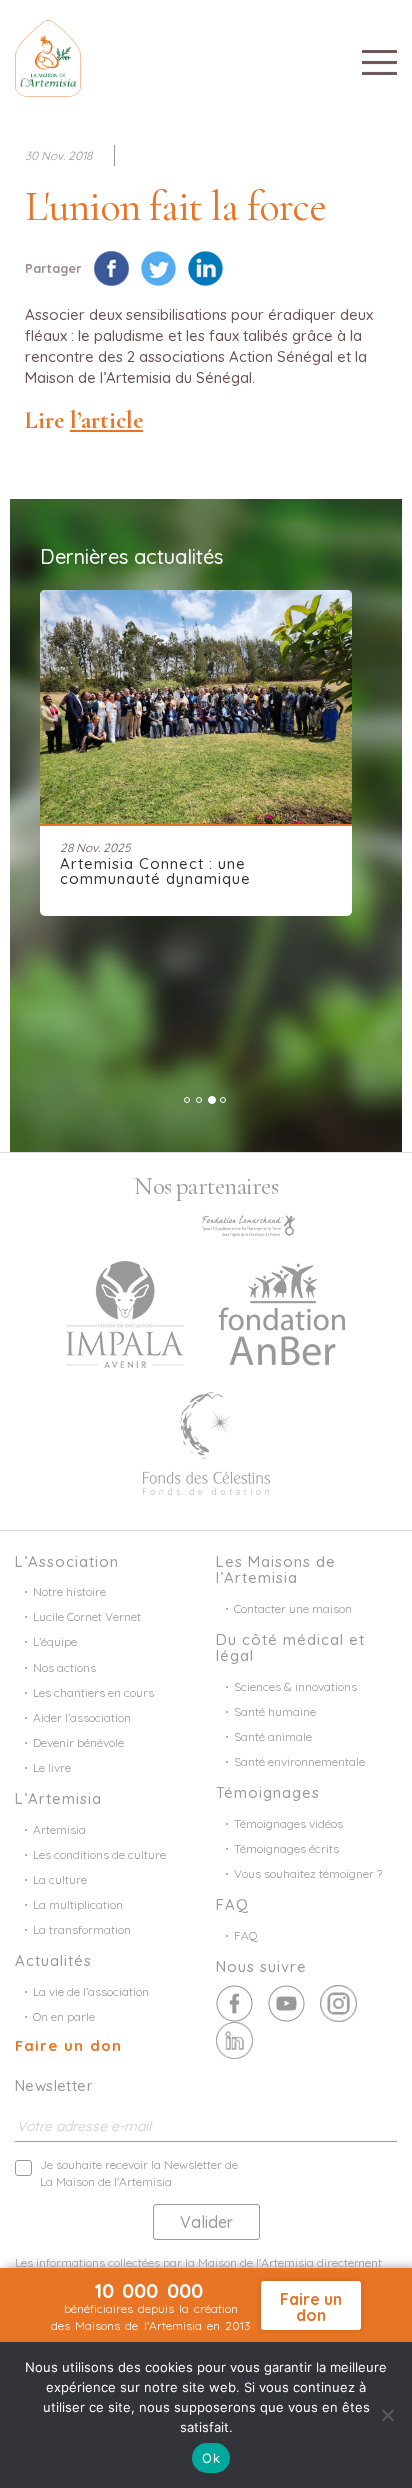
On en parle (64, 2016)
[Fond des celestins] (206, 1441)
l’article (106, 420)
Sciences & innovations (295, 1686)
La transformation (82, 1929)
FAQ (246, 1935)
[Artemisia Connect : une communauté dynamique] (196, 707)
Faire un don (68, 2045)
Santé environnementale (299, 1761)
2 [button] (199, 1100)
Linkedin (234, 2040)
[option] (206, 753)
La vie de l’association (91, 1991)
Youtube (338, 2003)
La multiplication (78, 1904)
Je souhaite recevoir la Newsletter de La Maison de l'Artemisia (139, 2173)
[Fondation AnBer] (282, 1312)
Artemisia (59, 1829)
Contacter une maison (293, 1608)
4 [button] (223, 1100)
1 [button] (187, 1100)
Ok (211, 2458)
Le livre (52, 1767)
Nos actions (64, 1667)
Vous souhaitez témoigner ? (308, 1873)
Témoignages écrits (286, 1848)
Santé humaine (275, 1711)
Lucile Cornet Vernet (87, 1616)
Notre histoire (69, 1591)
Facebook (234, 2003)
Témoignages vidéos (288, 1823)
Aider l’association (82, 1717)
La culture (60, 1879)
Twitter (286, 2003)
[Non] (387, 2415)
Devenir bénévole (78, 1742)
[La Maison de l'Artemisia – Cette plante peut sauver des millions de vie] (48, 56)
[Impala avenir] (125, 1312)
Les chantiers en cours (93, 1692)
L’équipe (55, 1641)
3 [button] (212, 1100)
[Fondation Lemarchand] (249, 1223)
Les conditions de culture (99, 1854)
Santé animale (273, 1736)
